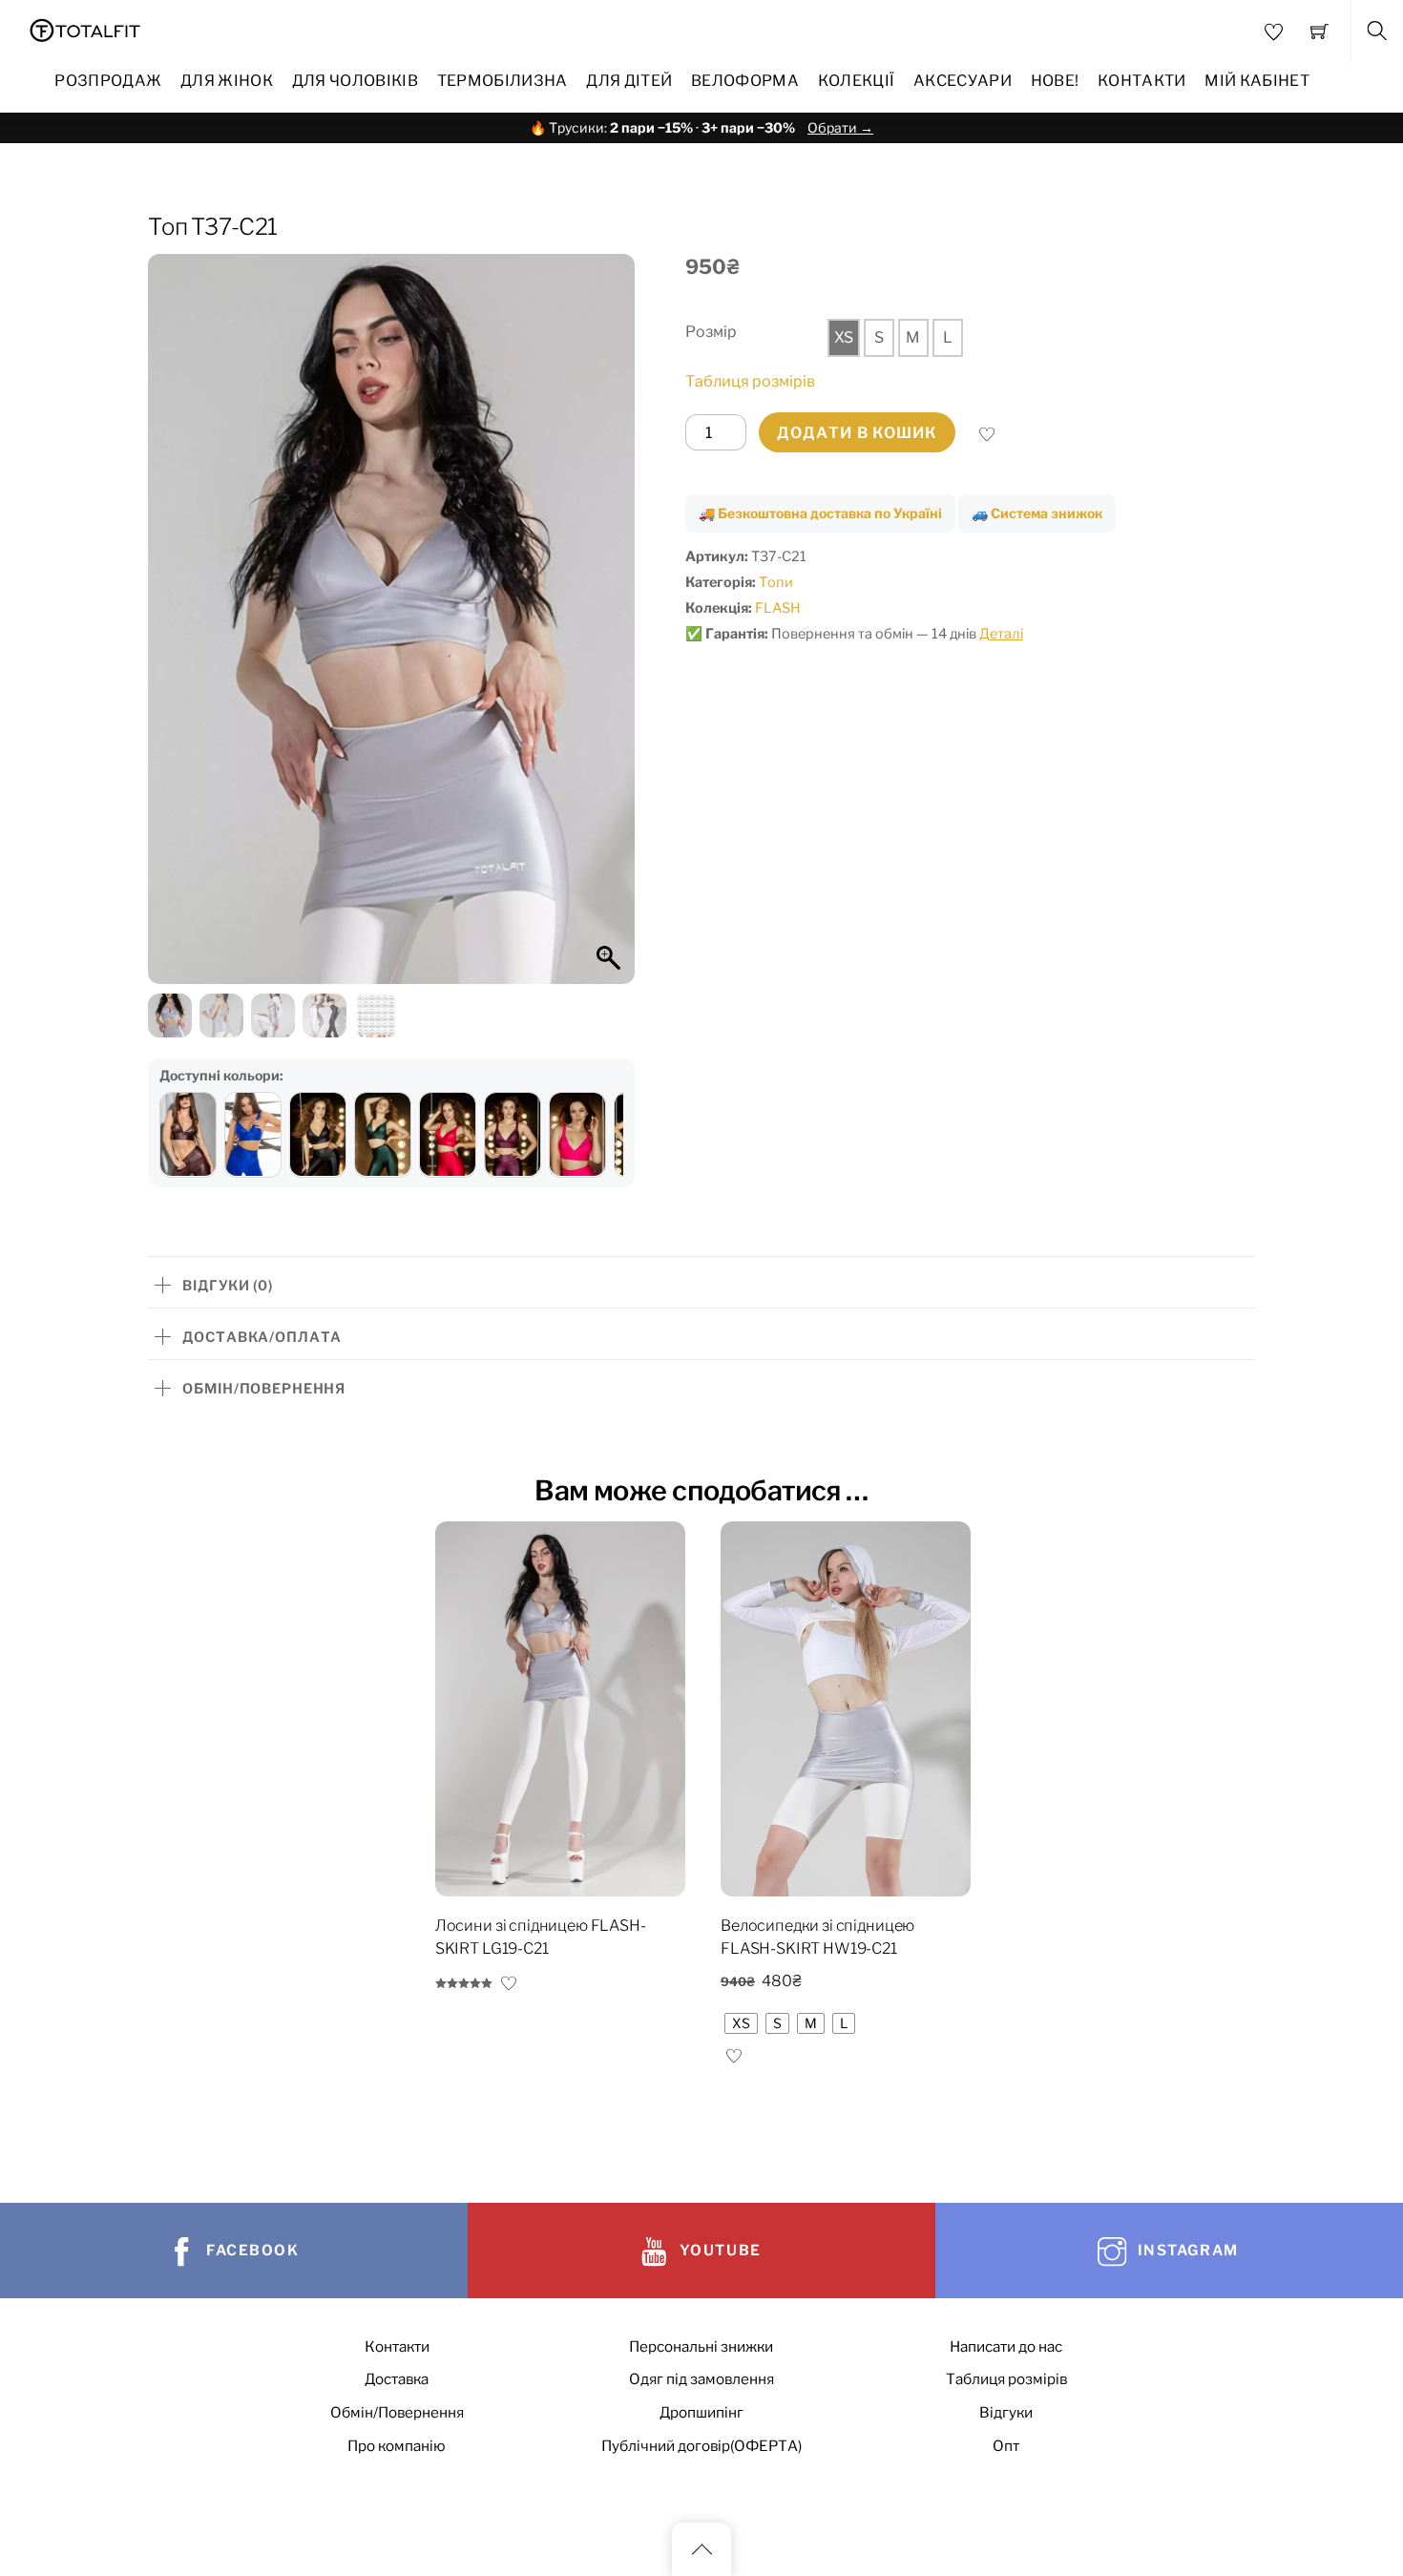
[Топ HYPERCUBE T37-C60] (188, 1135)
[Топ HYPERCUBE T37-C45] (383, 1135)
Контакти (1142, 81)
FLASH (778, 608)
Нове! (1055, 81)
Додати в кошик (857, 433)
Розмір (711, 332)
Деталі (1001, 634)
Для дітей (629, 81)
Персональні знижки (701, 2346)
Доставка (397, 2379)
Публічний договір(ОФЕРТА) (701, 2446)
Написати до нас (1006, 2346)
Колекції (857, 81)
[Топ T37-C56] (253, 1135)
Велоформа (745, 81)
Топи (776, 582)
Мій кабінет (1257, 81)
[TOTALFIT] (85, 28)
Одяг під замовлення (701, 2379)
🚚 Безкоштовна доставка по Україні (820, 513)
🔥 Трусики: (701, 127)
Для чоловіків (355, 81)
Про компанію (397, 2446)
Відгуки (1006, 2412)
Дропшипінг (701, 2412)
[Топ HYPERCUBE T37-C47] (513, 1135)
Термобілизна (503, 81)
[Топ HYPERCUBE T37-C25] (318, 1135)
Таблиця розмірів (750, 381)
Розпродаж (108, 81)
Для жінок (227, 81)
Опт (1006, 2446)
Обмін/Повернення (397, 2412)
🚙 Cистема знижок (1037, 513)
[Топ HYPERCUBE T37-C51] (577, 1135)
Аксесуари (963, 81)
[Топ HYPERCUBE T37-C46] (448, 1135)
